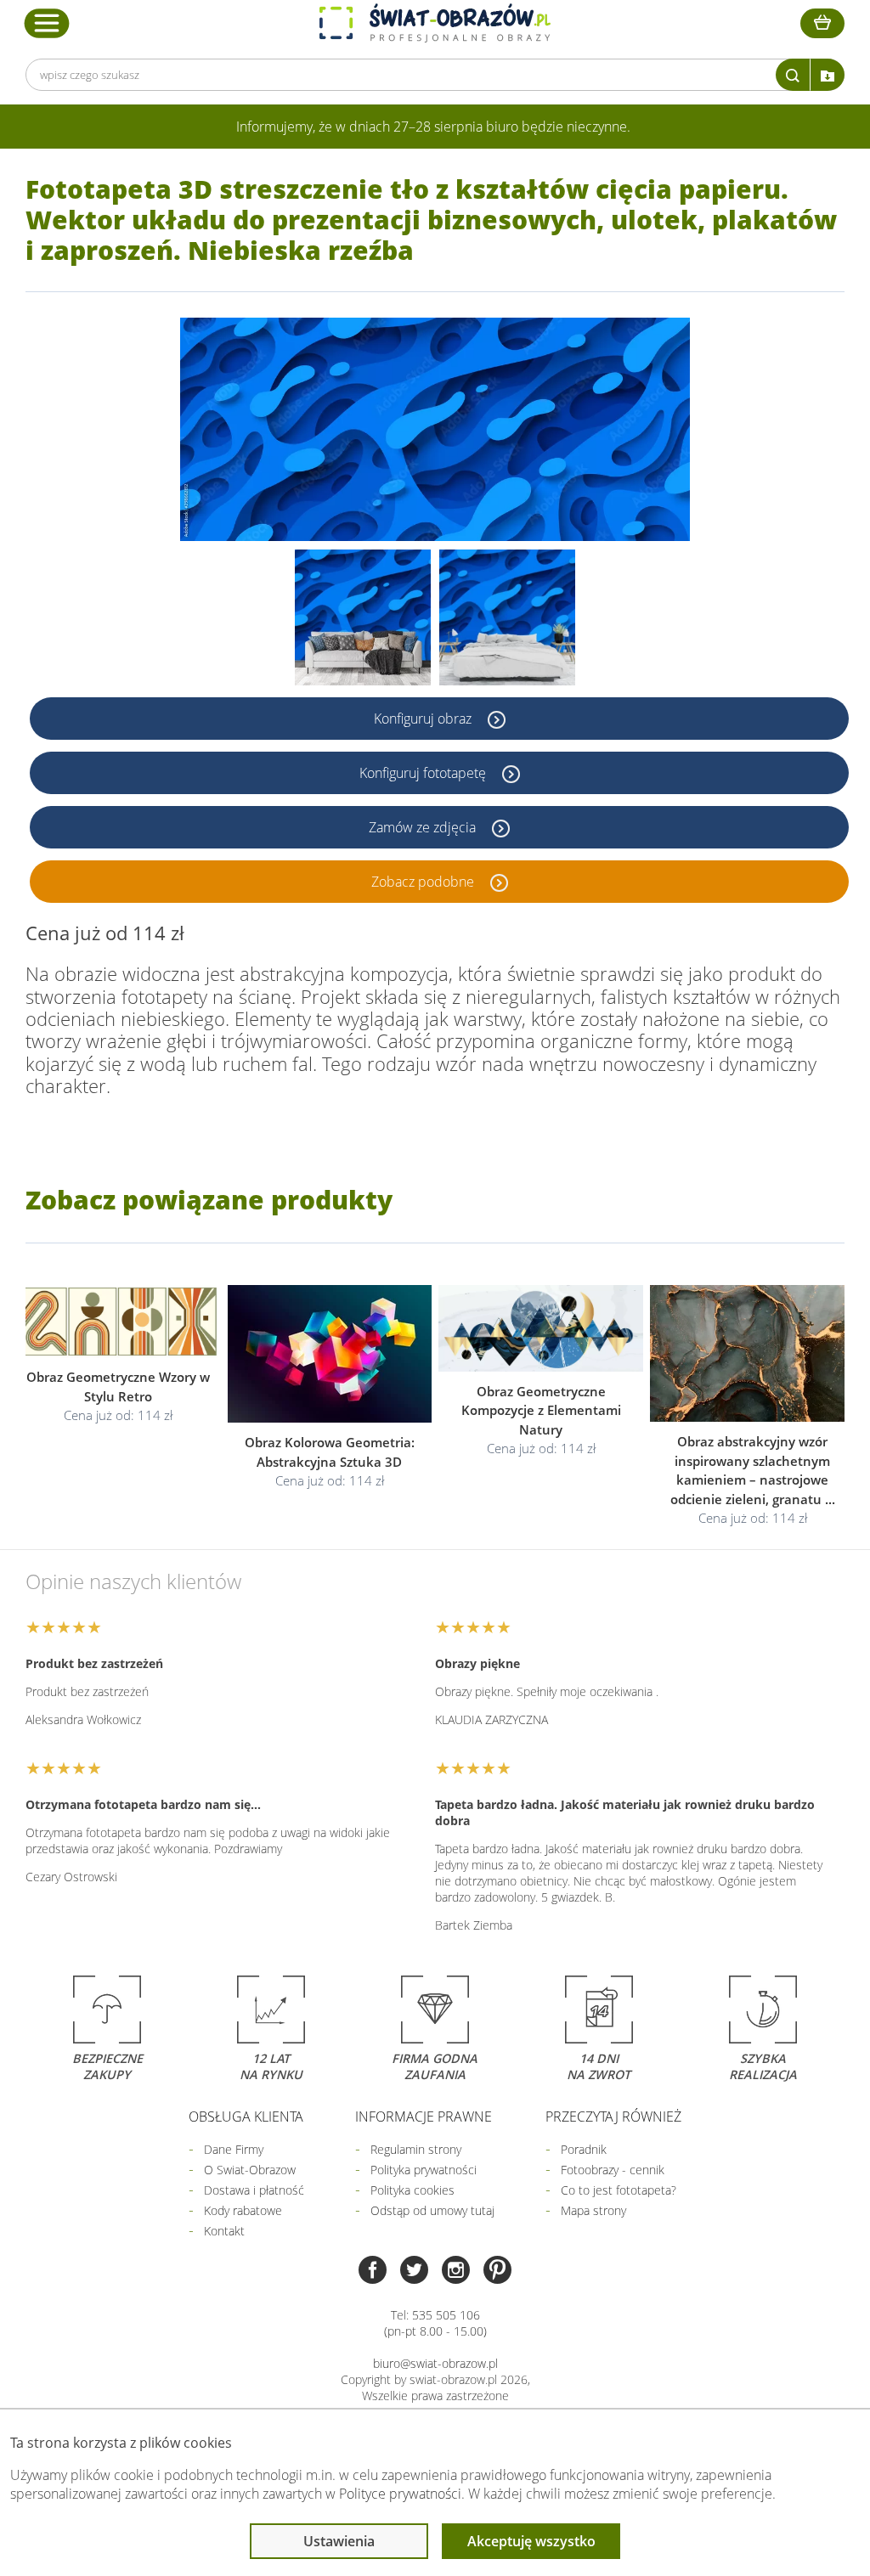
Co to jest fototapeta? (619, 2190)
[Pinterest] (497, 2272)
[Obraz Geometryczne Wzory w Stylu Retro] (118, 1322)
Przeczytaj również (613, 2117)
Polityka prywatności (424, 2170)
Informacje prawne (424, 2117)
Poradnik (584, 2149)
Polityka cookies (412, 2190)
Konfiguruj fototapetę (424, 773)
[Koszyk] (822, 23)
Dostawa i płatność (254, 2190)
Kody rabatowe (243, 2210)
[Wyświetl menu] (47, 23)
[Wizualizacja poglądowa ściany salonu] (363, 617)
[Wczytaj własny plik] (828, 75)
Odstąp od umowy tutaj (432, 2210)
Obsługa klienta (246, 2117)
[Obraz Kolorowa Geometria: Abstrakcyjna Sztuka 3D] (329, 1355)
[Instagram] (456, 2272)
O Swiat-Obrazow (250, 2170)
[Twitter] (414, 2272)
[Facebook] (373, 2272)
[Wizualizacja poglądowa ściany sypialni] (507, 617)
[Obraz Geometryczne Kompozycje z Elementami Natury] (541, 1329)
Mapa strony (593, 2210)
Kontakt (224, 2231)
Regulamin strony (416, 2149)
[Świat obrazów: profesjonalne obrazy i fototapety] (435, 23)
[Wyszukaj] (793, 75)
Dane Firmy (234, 2149)
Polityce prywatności (400, 2494)
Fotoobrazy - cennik (613, 2170)
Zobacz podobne (424, 882)
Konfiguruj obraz (424, 719)
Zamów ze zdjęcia (424, 827)
